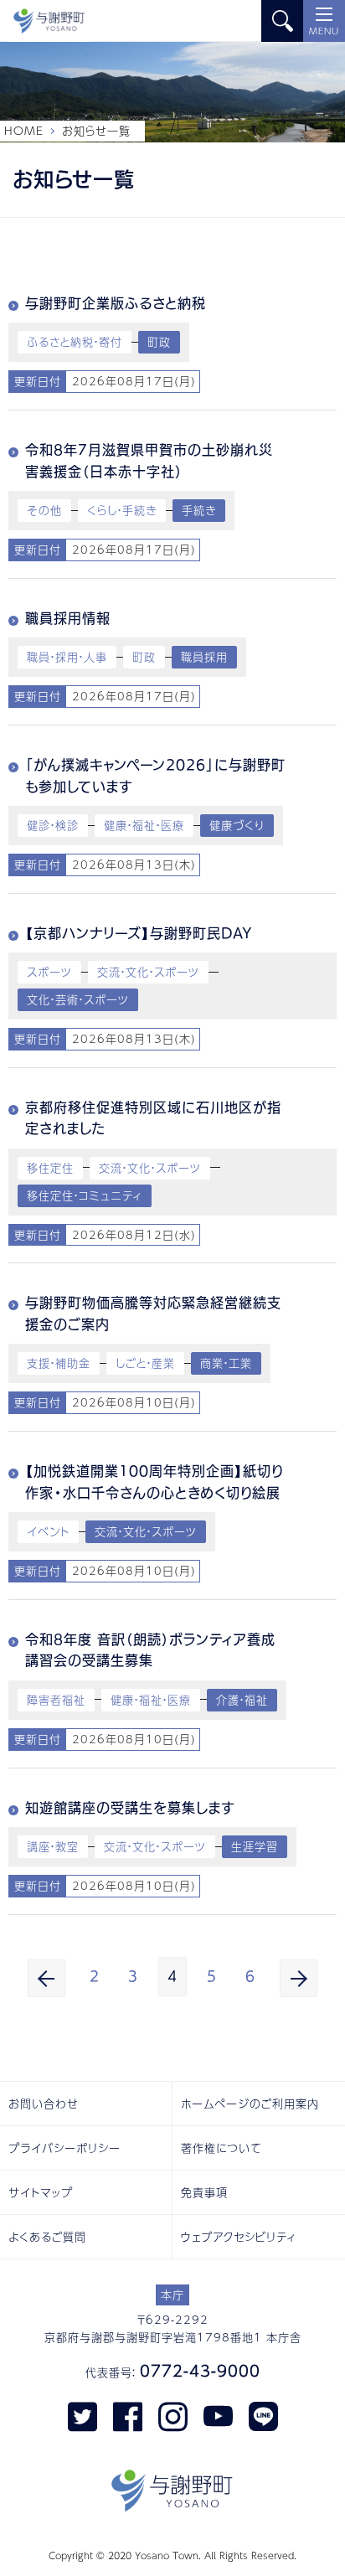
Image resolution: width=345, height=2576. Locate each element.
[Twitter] (82, 2415)
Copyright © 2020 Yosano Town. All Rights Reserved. (172, 2555)
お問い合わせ (44, 2104)
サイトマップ (41, 2192)
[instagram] (173, 2415)
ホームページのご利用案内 (250, 2104)
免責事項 (204, 2192)
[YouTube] (218, 2415)
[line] (263, 2415)
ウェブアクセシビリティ (239, 2237)
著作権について (221, 2148)
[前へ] (46, 1978)
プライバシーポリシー (64, 2148)
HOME (24, 131)
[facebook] (128, 2415)
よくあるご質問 (47, 2237)
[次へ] (299, 1978)
